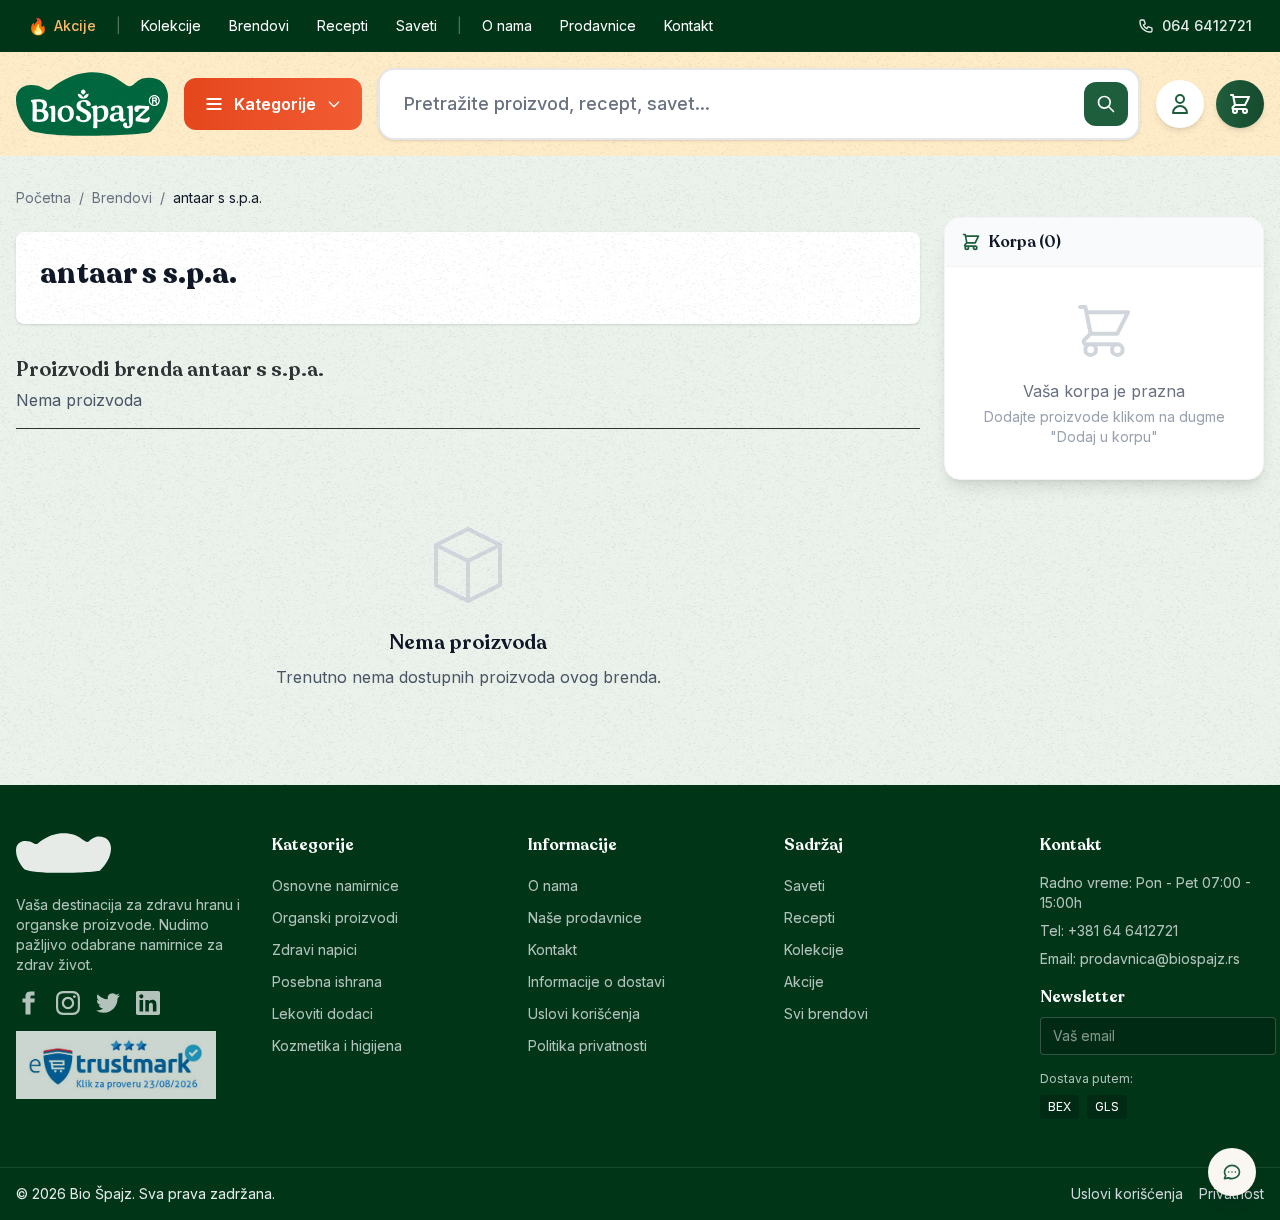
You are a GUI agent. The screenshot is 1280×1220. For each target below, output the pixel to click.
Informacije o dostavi (596, 981)
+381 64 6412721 (1123, 930)
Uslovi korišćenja (584, 1013)
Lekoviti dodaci (322, 1013)
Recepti (342, 25)
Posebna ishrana (327, 981)
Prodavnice (598, 25)
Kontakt (688, 25)
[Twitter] (108, 1003)
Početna (43, 197)
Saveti (416, 25)
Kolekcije (171, 25)
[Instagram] (68, 1003)
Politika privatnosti (587, 1045)
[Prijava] (1180, 104)
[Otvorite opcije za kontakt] (1232, 1172)
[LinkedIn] (148, 1003)
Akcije (62, 26)
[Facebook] (28, 1003)
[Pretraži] (1106, 104)
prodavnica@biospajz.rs (1160, 958)
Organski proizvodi (335, 917)
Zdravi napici (314, 949)
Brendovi (259, 25)
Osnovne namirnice (335, 885)
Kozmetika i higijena (337, 1045)
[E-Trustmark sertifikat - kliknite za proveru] (116, 1065)
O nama (507, 25)
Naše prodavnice (585, 917)
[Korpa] (1240, 104)
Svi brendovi (826, 1013)
